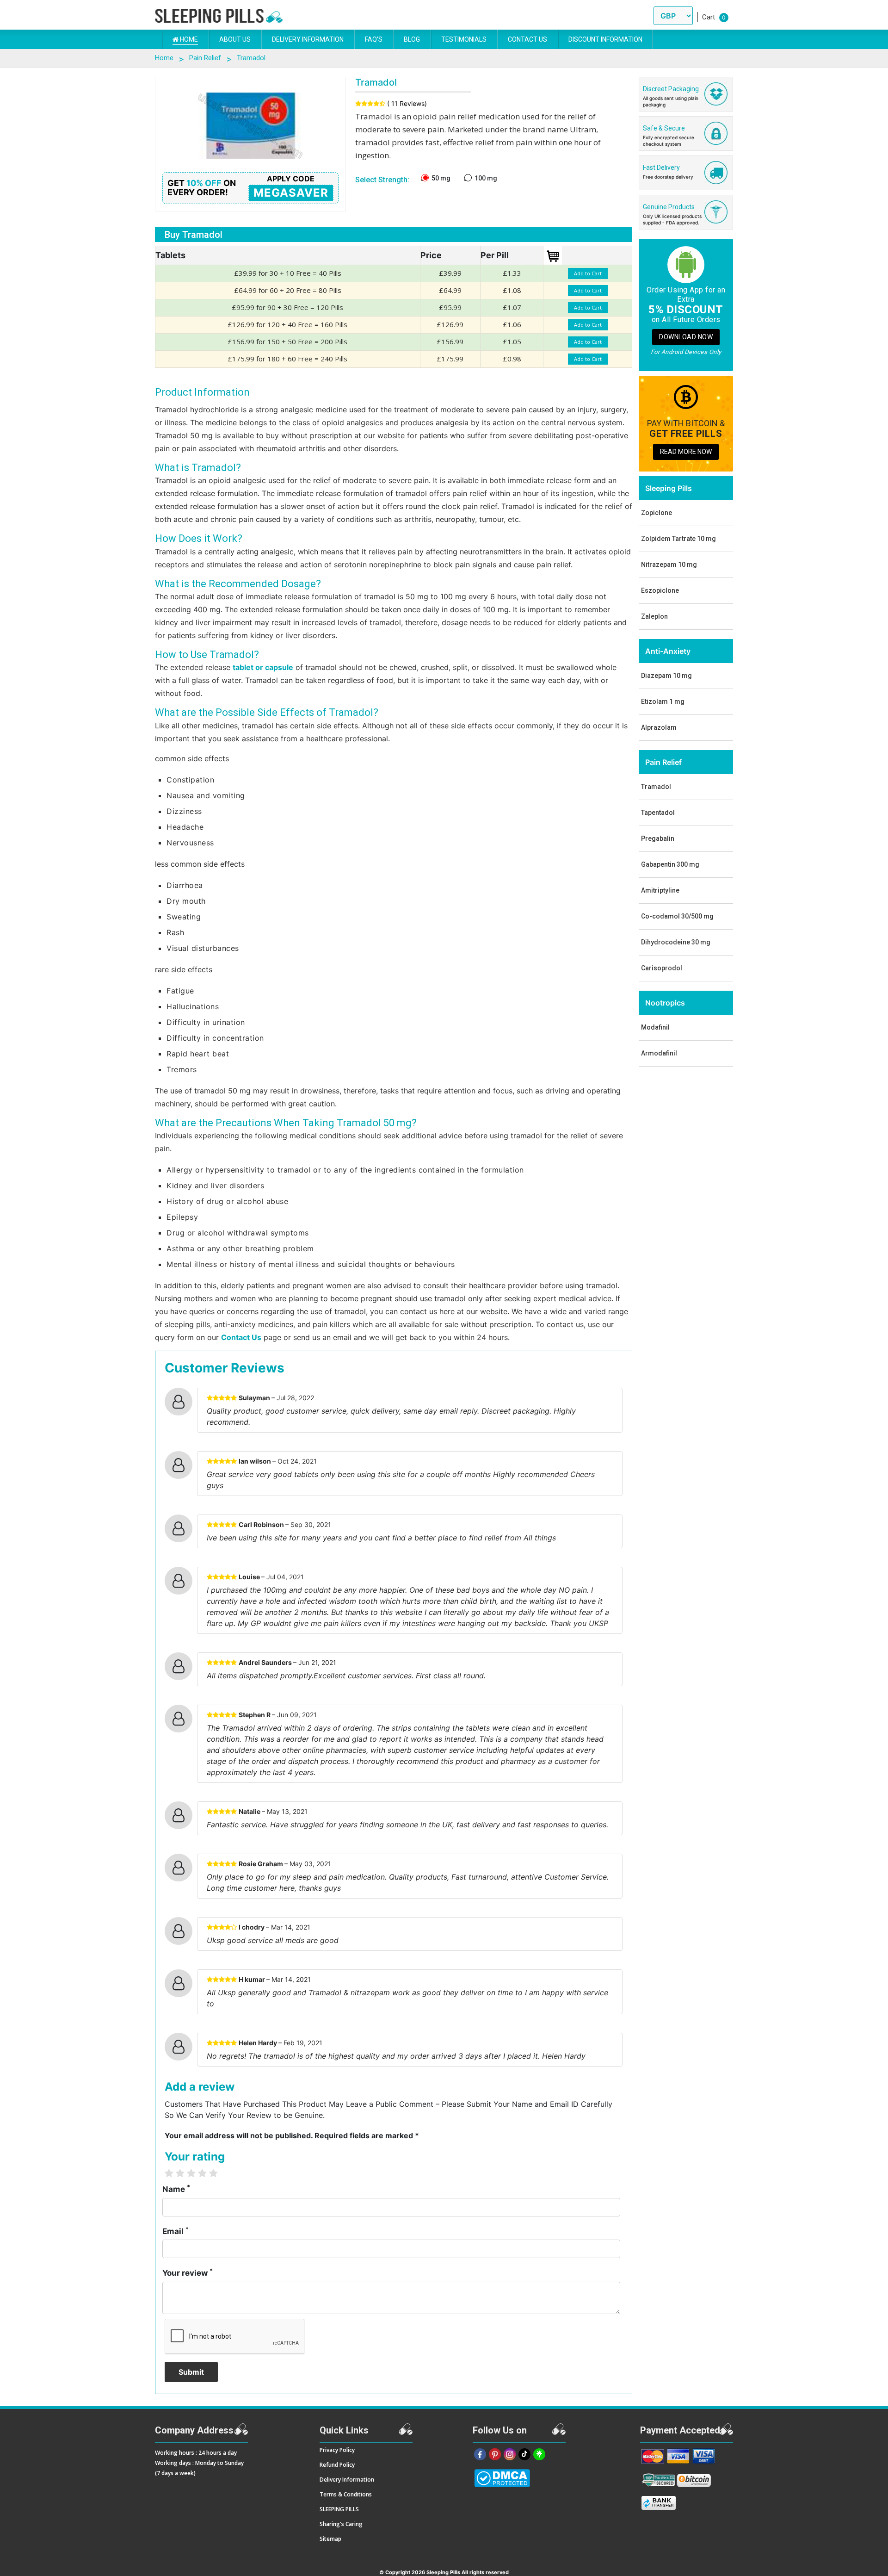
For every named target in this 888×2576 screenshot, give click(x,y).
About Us (235, 39)
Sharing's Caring (341, 2524)
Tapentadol (658, 813)
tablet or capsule (263, 667)
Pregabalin (658, 838)
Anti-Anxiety (668, 651)
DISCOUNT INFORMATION (605, 39)
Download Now (686, 337)
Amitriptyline (660, 890)
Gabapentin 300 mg (670, 864)
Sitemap (330, 2539)
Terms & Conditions (346, 2494)
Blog (412, 39)
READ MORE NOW (686, 452)
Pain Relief (205, 58)
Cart (709, 17)
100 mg (486, 178)
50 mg (441, 178)
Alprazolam (659, 727)
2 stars (180, 2173)
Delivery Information (308, 39)
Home (188, 39)
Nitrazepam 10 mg (669, 565)
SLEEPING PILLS (339, 2509)
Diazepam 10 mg (666, 676)
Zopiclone (657, 513)
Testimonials (464, 39)
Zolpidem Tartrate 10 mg (678, 539)
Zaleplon (654, 616)
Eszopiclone (660, 590)
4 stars (202, 2173)
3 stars (191, 2173)
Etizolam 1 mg (663, 701)
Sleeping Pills (669, 488)
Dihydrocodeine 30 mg (676, 942)
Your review (188, 2272)
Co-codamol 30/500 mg (677, 916)
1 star (169, 2173)
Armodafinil (659, 1053)
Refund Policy (337, 2465)
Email (176, 2231)
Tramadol (656, 787)
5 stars (213, 2173)
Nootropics (665, 1003)
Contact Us (527, 39)
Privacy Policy (337, 2450)
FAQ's (374, 39)
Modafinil (655, 1027)
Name (176, 2189)
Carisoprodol (662, 968)
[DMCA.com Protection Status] (502, 2478)
